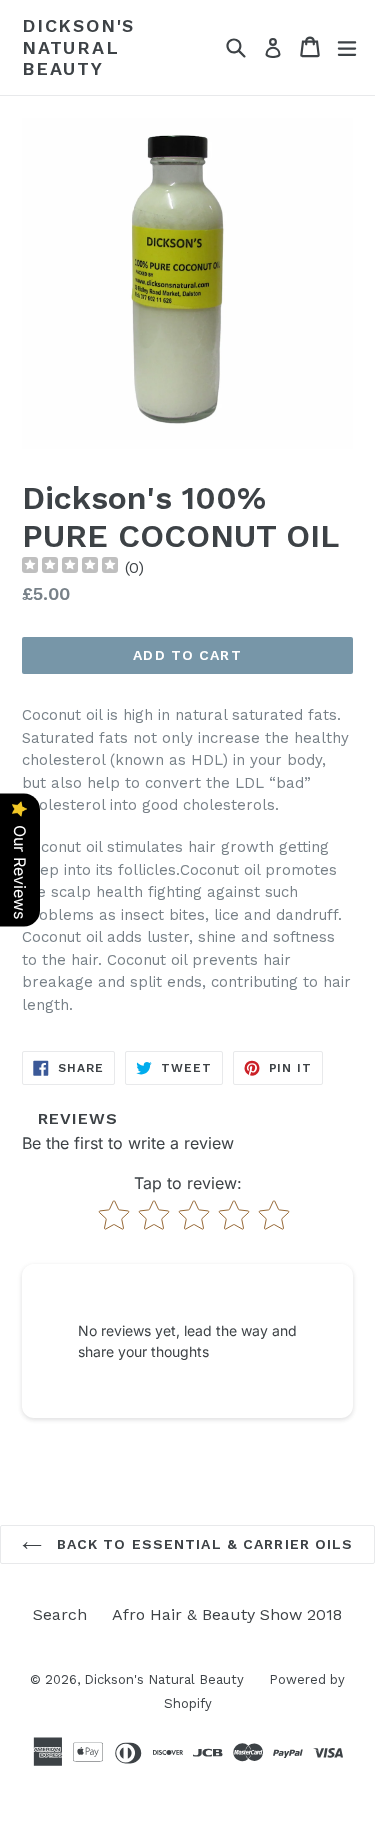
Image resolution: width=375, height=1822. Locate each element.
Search (60, 1614)
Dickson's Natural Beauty (78, 47)
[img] (70, 567)
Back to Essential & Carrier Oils (203, 1544)
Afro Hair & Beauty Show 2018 (227, 1614)
